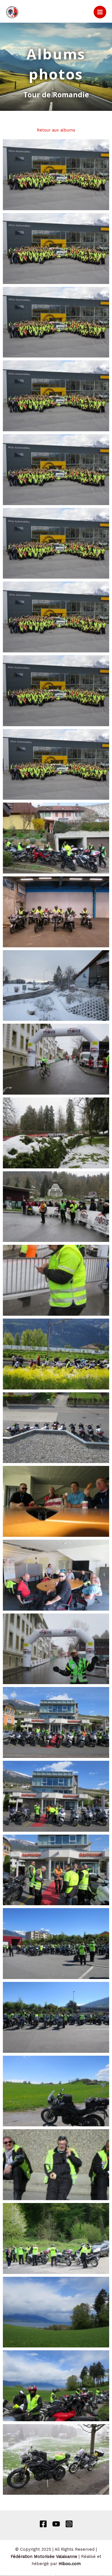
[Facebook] (43, 2524)
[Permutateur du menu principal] (100, 12)
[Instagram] (69, 2524)
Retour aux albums (56, 130)
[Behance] (56, 2524)
